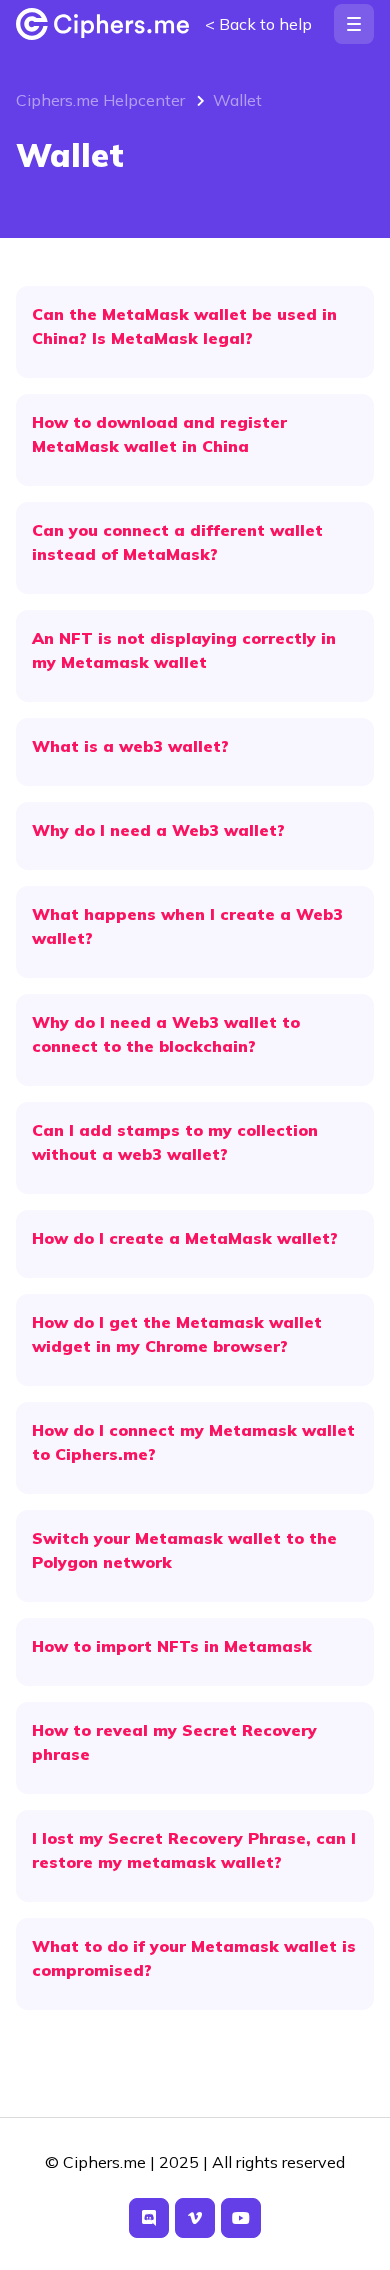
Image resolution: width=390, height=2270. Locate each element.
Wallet (237, 100)
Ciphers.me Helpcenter (100, 100)
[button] (354, 24)
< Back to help (258, 24)
